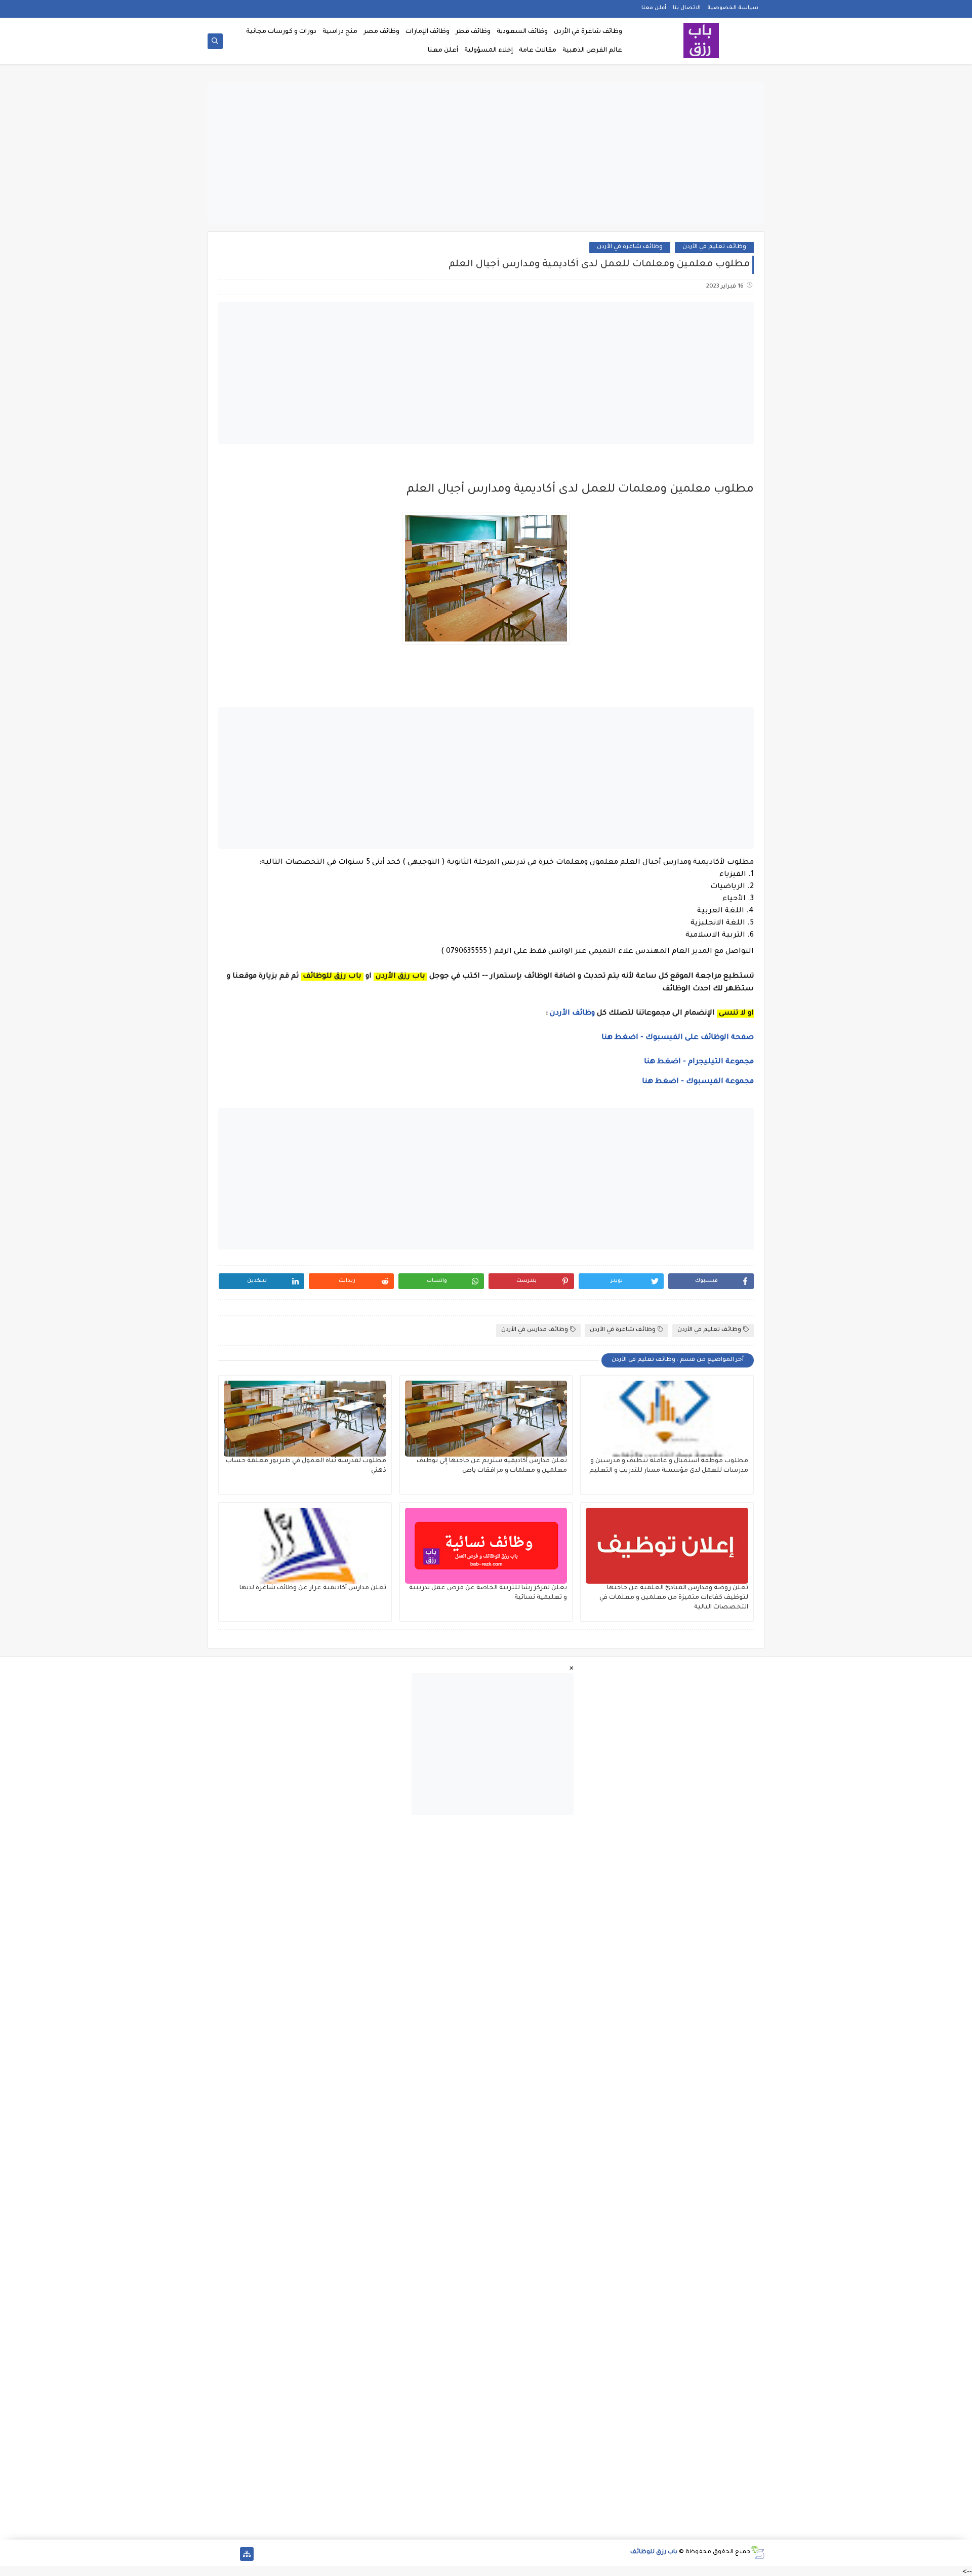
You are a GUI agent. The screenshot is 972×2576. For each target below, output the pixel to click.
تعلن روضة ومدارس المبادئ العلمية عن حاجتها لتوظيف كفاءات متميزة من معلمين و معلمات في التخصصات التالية (674, 1598)
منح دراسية (340, 32)
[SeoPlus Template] (758, 2552)
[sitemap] (247, 2554)
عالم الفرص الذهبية (592, 51)
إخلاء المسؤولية (489, 51)
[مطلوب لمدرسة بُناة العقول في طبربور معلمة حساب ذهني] (305, 1419)
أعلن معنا (654, 8)
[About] (231, 2554)
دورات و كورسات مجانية (281, 32)
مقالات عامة (538, 51)
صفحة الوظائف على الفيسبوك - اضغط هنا (678, 1038)
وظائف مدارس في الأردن (535, 1330)
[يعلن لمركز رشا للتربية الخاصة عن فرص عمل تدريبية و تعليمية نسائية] (486, 1546)
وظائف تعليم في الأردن (714, 247)
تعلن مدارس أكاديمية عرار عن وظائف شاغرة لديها (313, 1588)
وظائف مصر (381, 32)
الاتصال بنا (687, 8)
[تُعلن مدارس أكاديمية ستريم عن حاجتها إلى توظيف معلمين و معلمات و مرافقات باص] (486, 1419)
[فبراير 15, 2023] (753, 475)
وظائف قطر (473, 32)
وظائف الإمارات (428, 32)
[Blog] (214, 2554)
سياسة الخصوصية (733, 8)
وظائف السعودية (522, 32)
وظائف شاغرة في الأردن (588, 32)
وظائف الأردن (572, 1014)
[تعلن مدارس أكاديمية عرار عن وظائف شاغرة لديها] (305, 1546)
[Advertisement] (486, 153)
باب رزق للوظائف (654, 2552)
